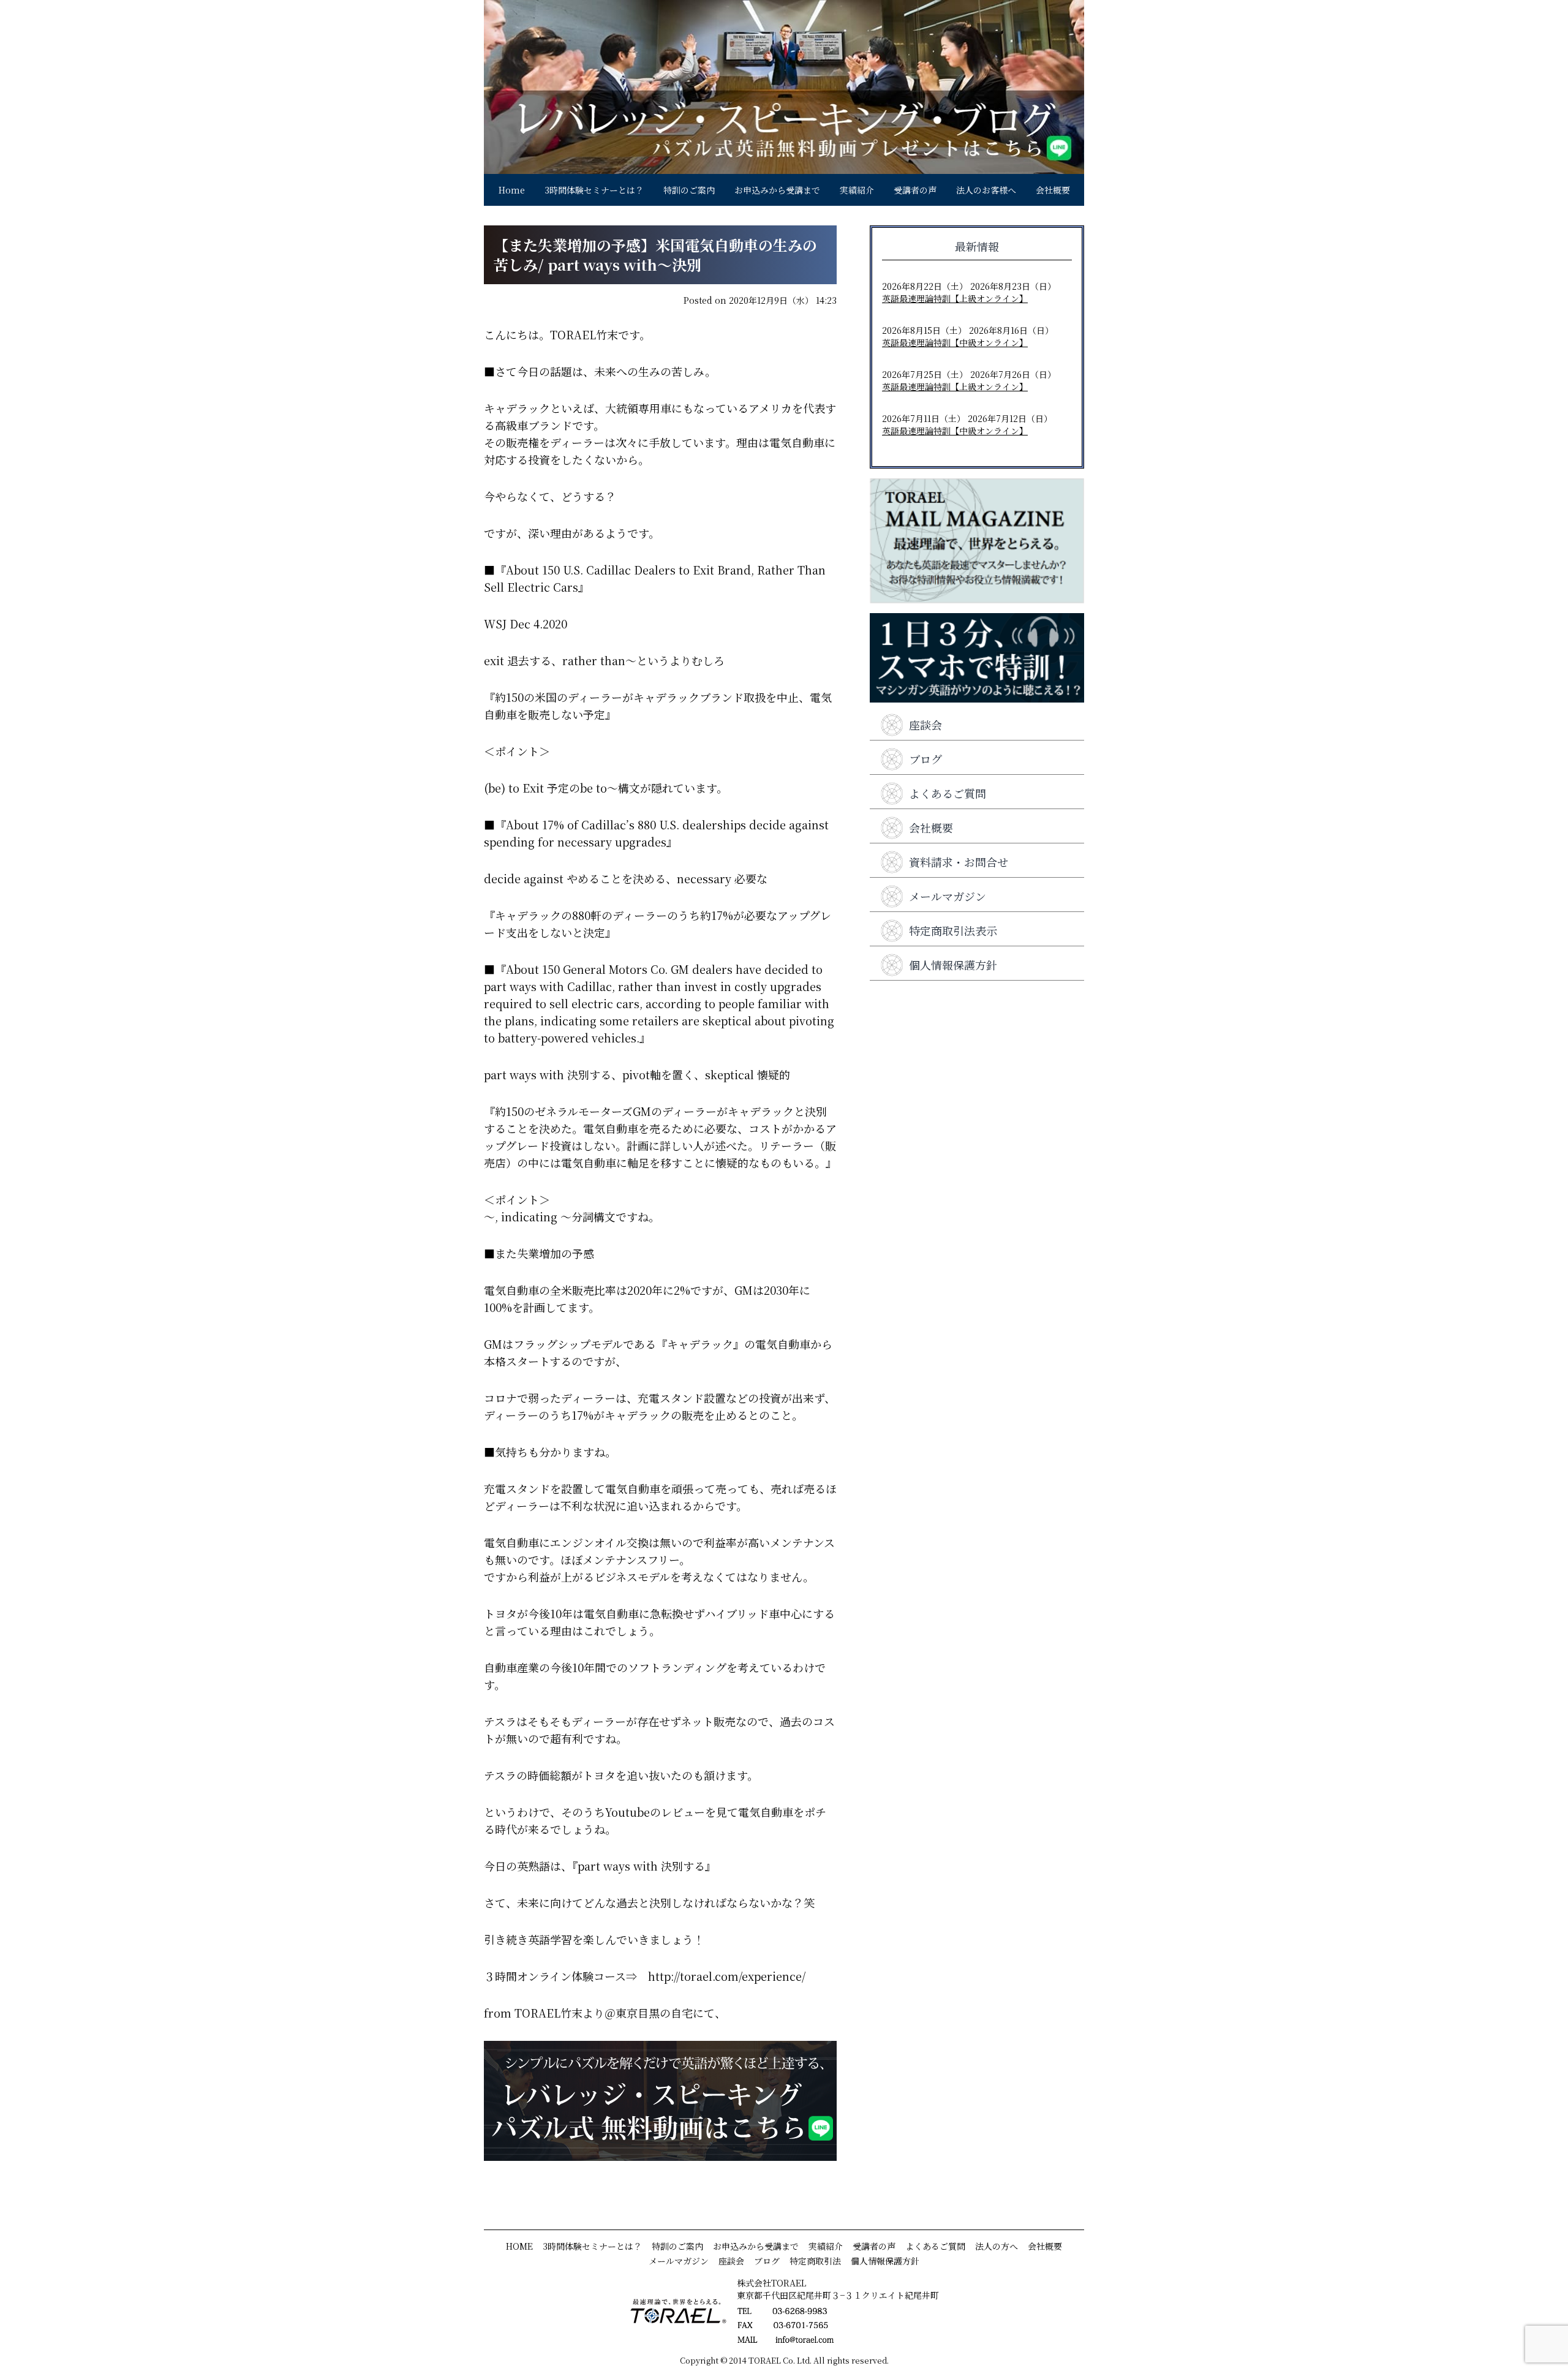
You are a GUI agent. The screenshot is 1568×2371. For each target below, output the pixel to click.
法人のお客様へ (986, 190)
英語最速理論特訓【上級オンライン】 (955, 298)
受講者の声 (915, 190)
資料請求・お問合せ (959, 862)
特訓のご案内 (689, 190)
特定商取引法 (815, 2261)
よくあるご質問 (948, 793)
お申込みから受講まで (777, 190)
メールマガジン (948, 896)
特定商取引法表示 (953, 930)
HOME (519, 2246)
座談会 (925, 725)
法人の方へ (997, 2246)
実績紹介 (857, 190)
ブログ (925, 759)
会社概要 (1053, 190)
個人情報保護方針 (953, 965)
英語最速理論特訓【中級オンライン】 (955, 342)
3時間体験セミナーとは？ (594, 190)
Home (512, 190)
